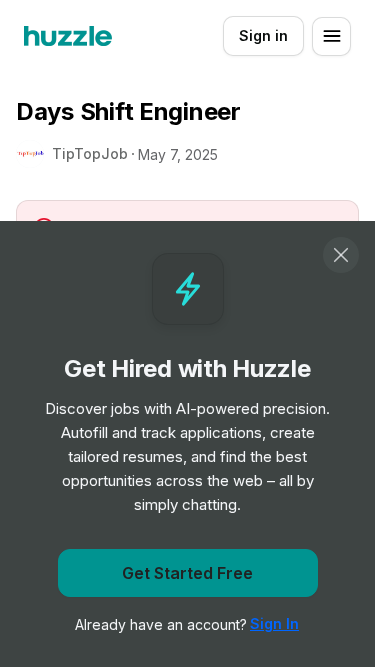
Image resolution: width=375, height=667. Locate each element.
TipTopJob (90, 153)
